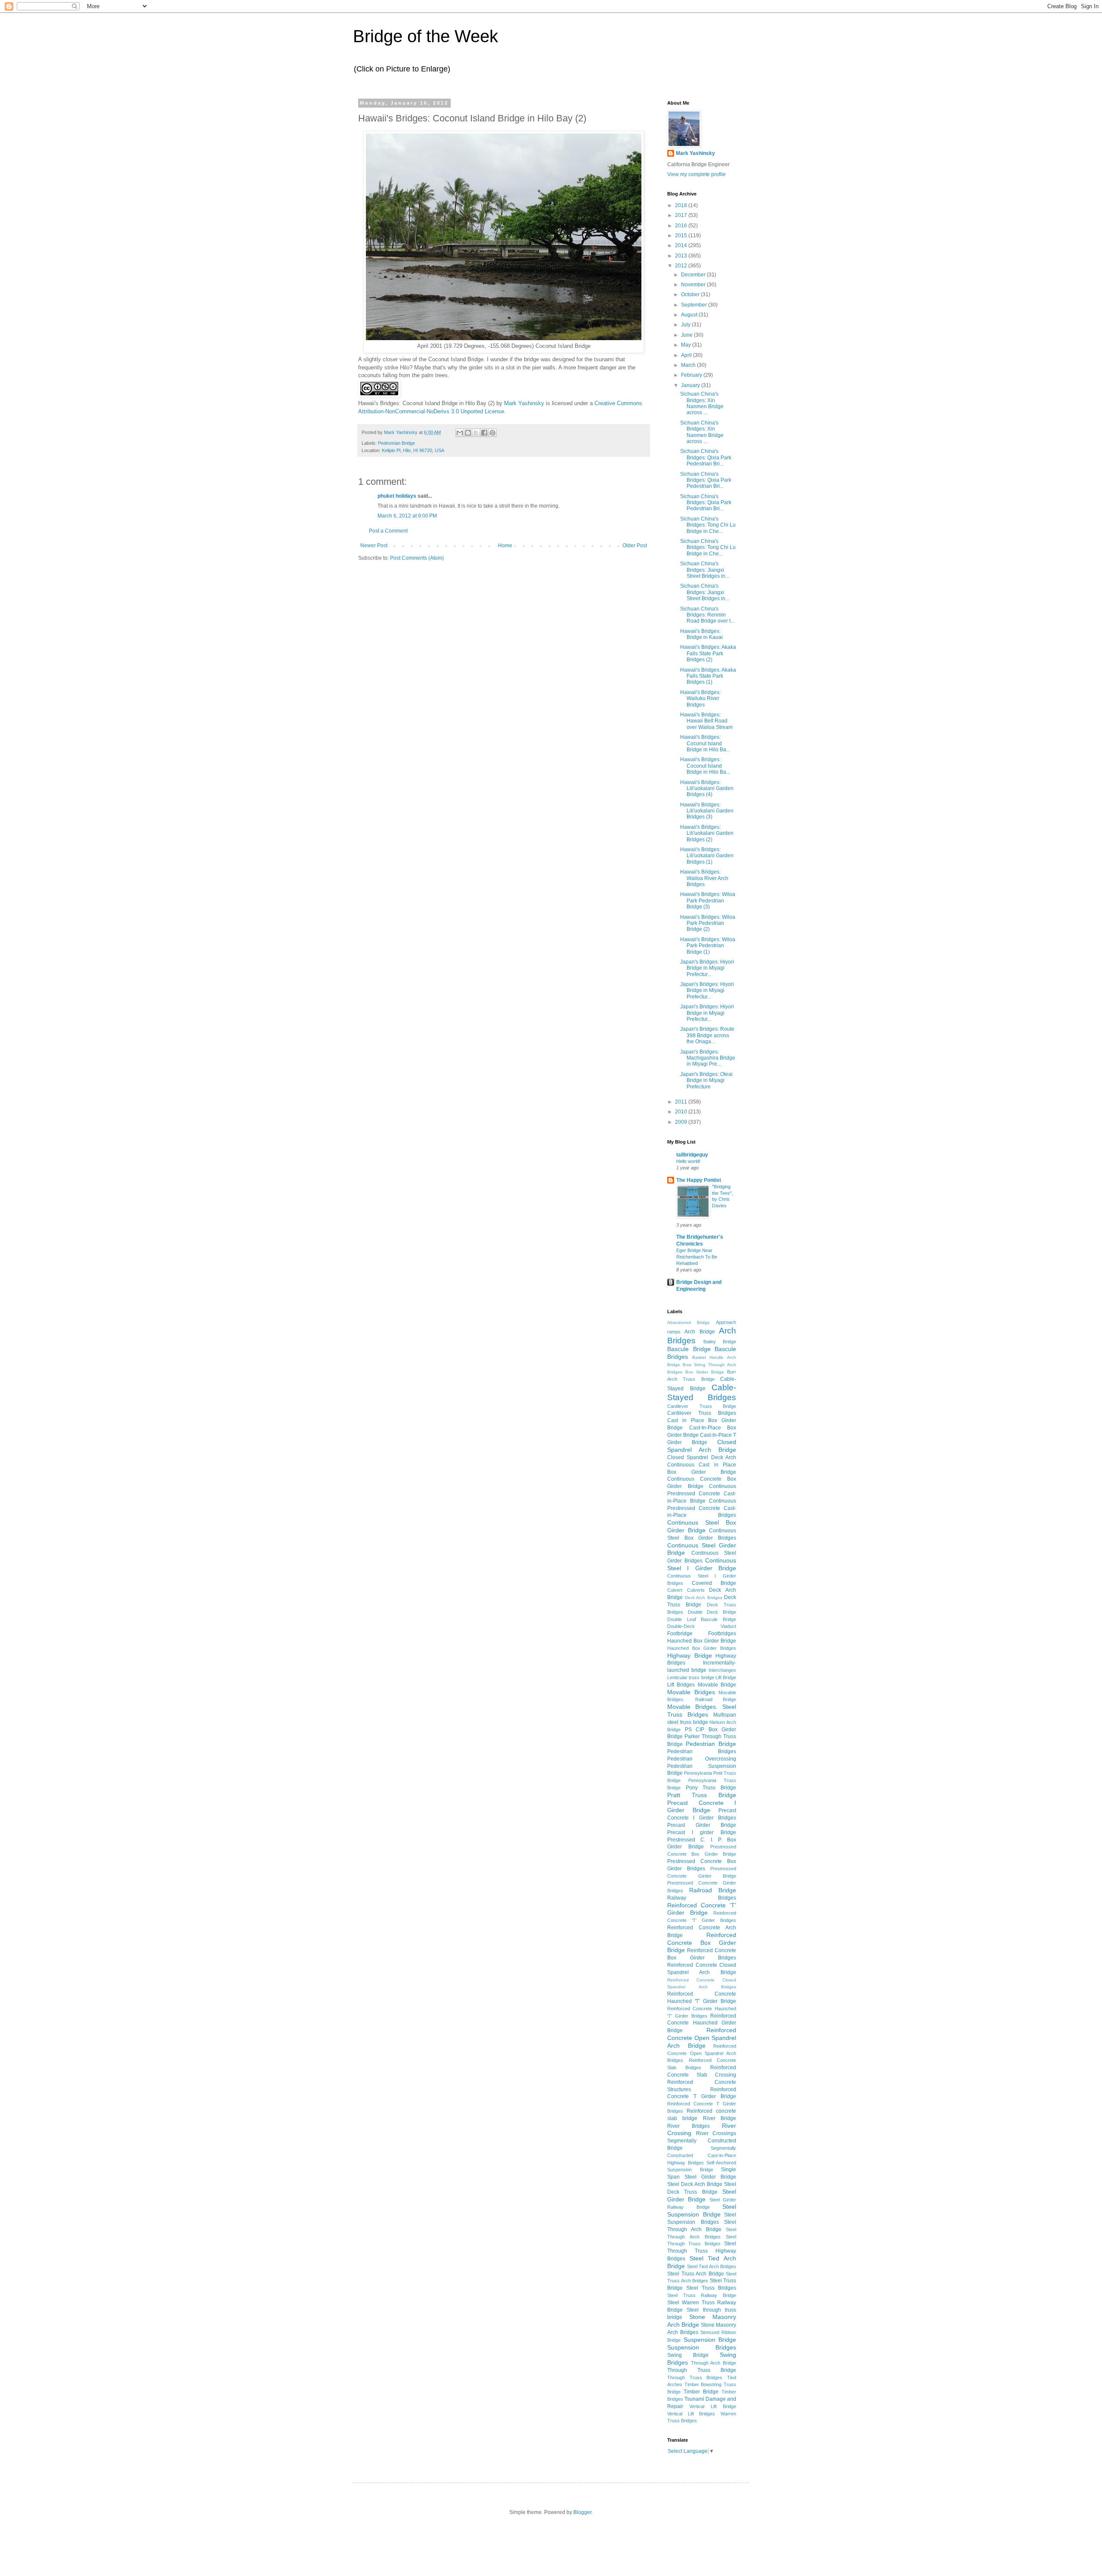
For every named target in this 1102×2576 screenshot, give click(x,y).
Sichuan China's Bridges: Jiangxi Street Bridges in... (705, 570)
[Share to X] (476, 433)
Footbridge (680, 1634)
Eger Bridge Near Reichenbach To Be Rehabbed (697, 1257)
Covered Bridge (714, 1583)
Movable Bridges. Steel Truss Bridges (702, 1711)
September (695, 305)
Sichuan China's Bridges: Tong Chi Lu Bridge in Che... (708, 525)
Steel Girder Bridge (702, 2195)
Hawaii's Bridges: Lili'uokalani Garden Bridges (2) (707, 833)
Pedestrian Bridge (396, 443)
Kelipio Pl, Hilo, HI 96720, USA (413, 450)
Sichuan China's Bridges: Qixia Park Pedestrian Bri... (706, 457)
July (686, 325)
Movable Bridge (717, 1685)
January (691, 385)
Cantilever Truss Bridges (702, 1413)
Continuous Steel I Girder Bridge (702, 1564)
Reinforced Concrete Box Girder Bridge (702, 1943)
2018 (682, 205)
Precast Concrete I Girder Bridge (702, 1807)
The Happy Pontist (699, 1180)
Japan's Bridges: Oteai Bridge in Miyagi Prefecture (706, 1080)
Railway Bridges (702, 1898)
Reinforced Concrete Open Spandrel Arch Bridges (702, 2053)
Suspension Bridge (710, 2340)
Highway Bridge (690, 1655)
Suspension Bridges (702, 2347)
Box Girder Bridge (705, 1372)
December (694, 275)
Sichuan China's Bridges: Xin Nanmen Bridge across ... (702, 403)
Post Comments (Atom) (417, 558)
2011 (682, 1102)
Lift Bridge (726, 1677)
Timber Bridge (701, 2392)
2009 (682, 1122)
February (692, 375)
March (689, 365)
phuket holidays (397, 496)
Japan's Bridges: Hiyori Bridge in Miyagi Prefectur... (707, 968)
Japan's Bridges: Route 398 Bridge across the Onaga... (707, 1035)
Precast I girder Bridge (702, 1832)
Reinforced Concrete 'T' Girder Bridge (702, 1909)
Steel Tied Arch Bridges (712, 2266)
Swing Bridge (688, 2355)
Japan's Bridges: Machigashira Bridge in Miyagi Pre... (708, 1058)
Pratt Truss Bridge (702, 1795)
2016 (682, 226)
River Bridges (689, 2126)
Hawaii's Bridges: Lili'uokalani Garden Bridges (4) (707, 789)
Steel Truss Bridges (711, 2288)
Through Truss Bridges (695, 2378)
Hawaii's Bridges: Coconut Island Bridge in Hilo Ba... (705, 743)
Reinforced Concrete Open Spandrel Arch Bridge (702, 2038)
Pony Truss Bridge (711, 1788)
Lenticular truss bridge (691, 1677)
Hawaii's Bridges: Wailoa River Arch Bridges (704, 878)
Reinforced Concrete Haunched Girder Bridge (702, 2023)
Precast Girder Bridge (702, 1825)
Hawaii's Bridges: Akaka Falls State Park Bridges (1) (708, 676)
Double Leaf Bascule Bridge (702, 1619)
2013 (682, 256)
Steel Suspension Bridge (702, 2210)
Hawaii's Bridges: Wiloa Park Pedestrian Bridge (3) (708, 901)
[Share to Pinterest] (492, 433)
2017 (682, 215)
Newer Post (374, 546)
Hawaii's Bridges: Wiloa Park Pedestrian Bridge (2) (708, 923)
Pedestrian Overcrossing (702, 1759)
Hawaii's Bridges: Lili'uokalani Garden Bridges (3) (707, 811)
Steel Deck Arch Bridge (695, 2184)
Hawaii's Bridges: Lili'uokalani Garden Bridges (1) (707, 856)
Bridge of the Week (426, 36)
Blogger (582, 2512)
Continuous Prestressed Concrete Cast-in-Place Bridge (702, 1494)
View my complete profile (696, 174)
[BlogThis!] (468, 433)
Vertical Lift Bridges (691, 2414)
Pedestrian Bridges (702, 1751)
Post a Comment (388, 531)
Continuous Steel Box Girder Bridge (702, 1526)
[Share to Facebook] (484, 433)
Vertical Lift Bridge (713, 2406)
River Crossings (716, 2133)
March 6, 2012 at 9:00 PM (407, 516)
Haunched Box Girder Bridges (702, 1648)
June (687, 335)
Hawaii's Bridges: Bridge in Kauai (701, 634)
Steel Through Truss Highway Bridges (702, 2251)
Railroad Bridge (713, 1890)
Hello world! (688, 1161)
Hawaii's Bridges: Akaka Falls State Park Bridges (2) (708, 653)
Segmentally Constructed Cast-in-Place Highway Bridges (702, 2155)
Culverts (696, 1590)
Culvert (675, 1590)
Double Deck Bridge (712, 1612)
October (691, 294)
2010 (682, 1112)
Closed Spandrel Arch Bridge (702, 1446)
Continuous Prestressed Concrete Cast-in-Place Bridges (702, 1508)
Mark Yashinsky (524, 403)
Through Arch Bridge (714, 2363)
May (687, 345)
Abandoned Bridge (689, 1322)
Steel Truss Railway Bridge (702, 2295)
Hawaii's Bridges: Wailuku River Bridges (700, 699)
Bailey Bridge (720, 1342)
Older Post (635, 546)
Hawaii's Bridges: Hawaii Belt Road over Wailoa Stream (706, 721)
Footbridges (722, 1634)
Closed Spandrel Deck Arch (702, 1457)
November (694, 285)
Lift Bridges (681, 1685)
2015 (682, 236)
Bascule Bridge (689, 1349)
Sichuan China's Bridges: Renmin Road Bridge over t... (707, 615)
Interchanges (722, 1670)
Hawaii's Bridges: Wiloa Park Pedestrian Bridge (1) (708, 946)
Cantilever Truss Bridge (702, 1406)
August (690, 315)
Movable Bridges (691, 1692)
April (687, 355)
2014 (682, 245)
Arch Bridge (700, 1332)
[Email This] (460, 433)
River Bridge (720, 2118)
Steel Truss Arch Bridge (696, 2274)
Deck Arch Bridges (704, 1598)
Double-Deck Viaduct (702, 1626)
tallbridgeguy (692, 1155)
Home (505, 546)
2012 (682, 266)
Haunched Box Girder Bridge (702, 1641)
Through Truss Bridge (702, 2370)
